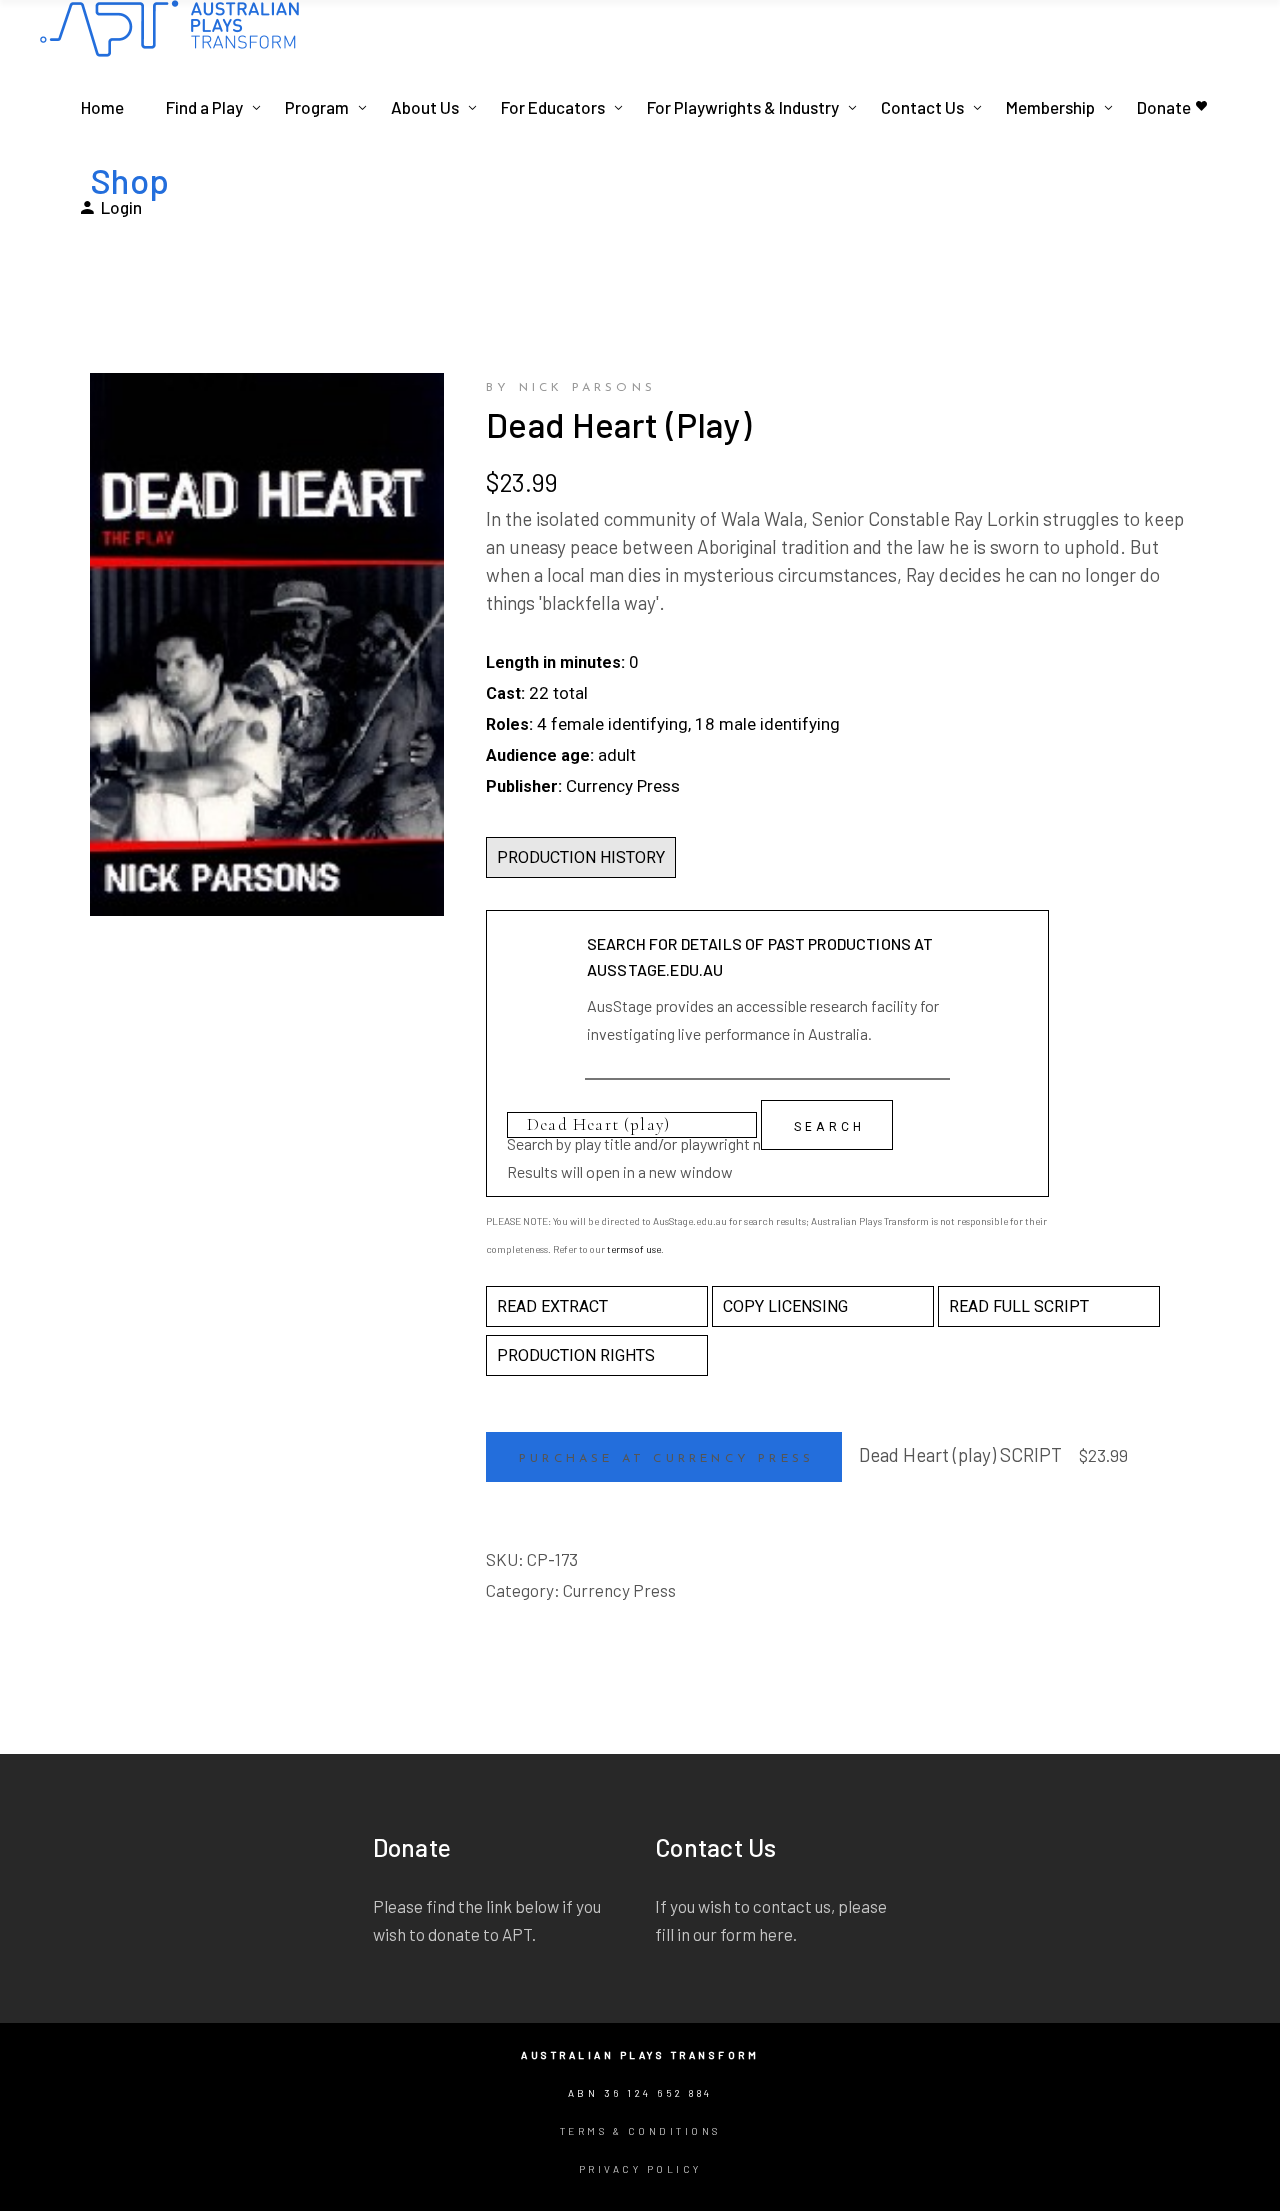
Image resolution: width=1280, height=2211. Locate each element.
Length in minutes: (555, 662)
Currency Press (619, 1590)
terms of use (634, 1249)
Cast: (505, 693)
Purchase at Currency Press (666, 1459)
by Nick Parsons (571, 388)
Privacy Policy (640, 2169)
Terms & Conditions (640, 2131)
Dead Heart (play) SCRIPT (960, 1454)
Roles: (509, 724)
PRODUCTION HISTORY (581, 857)
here (776, 1934)
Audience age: (540, 755)
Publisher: (524, 786)
